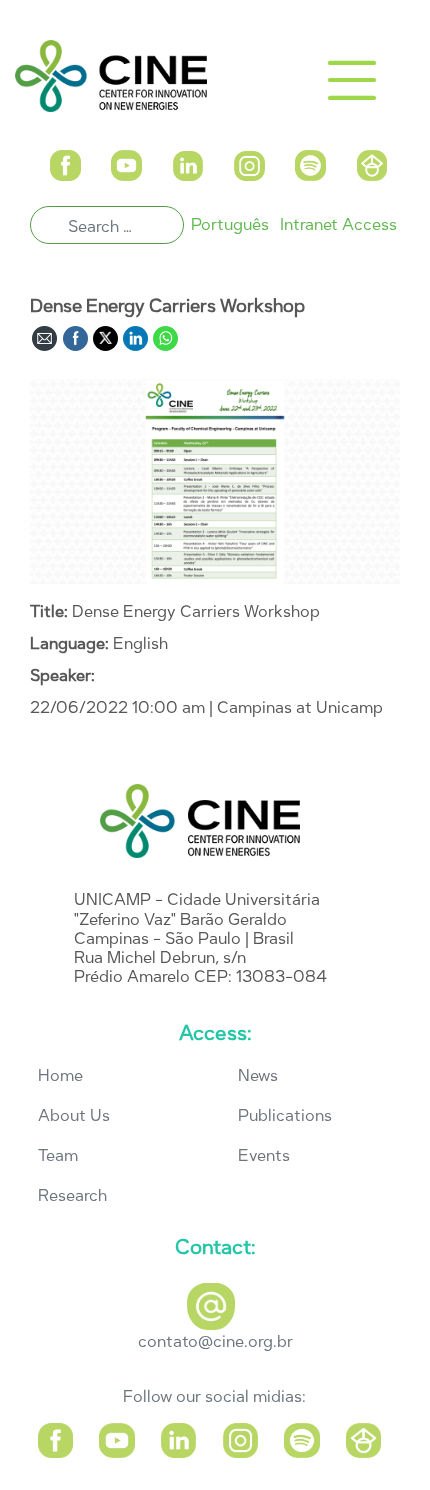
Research (72, 1195)
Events (264, 1155)
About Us (74, 1115)
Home (60, 1075)
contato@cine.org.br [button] (215, 1341)
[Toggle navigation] (352, 80)
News (258, 1075)
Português (230, 224)
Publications (285, 1115)
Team (58, 1155)
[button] (65, 163)
